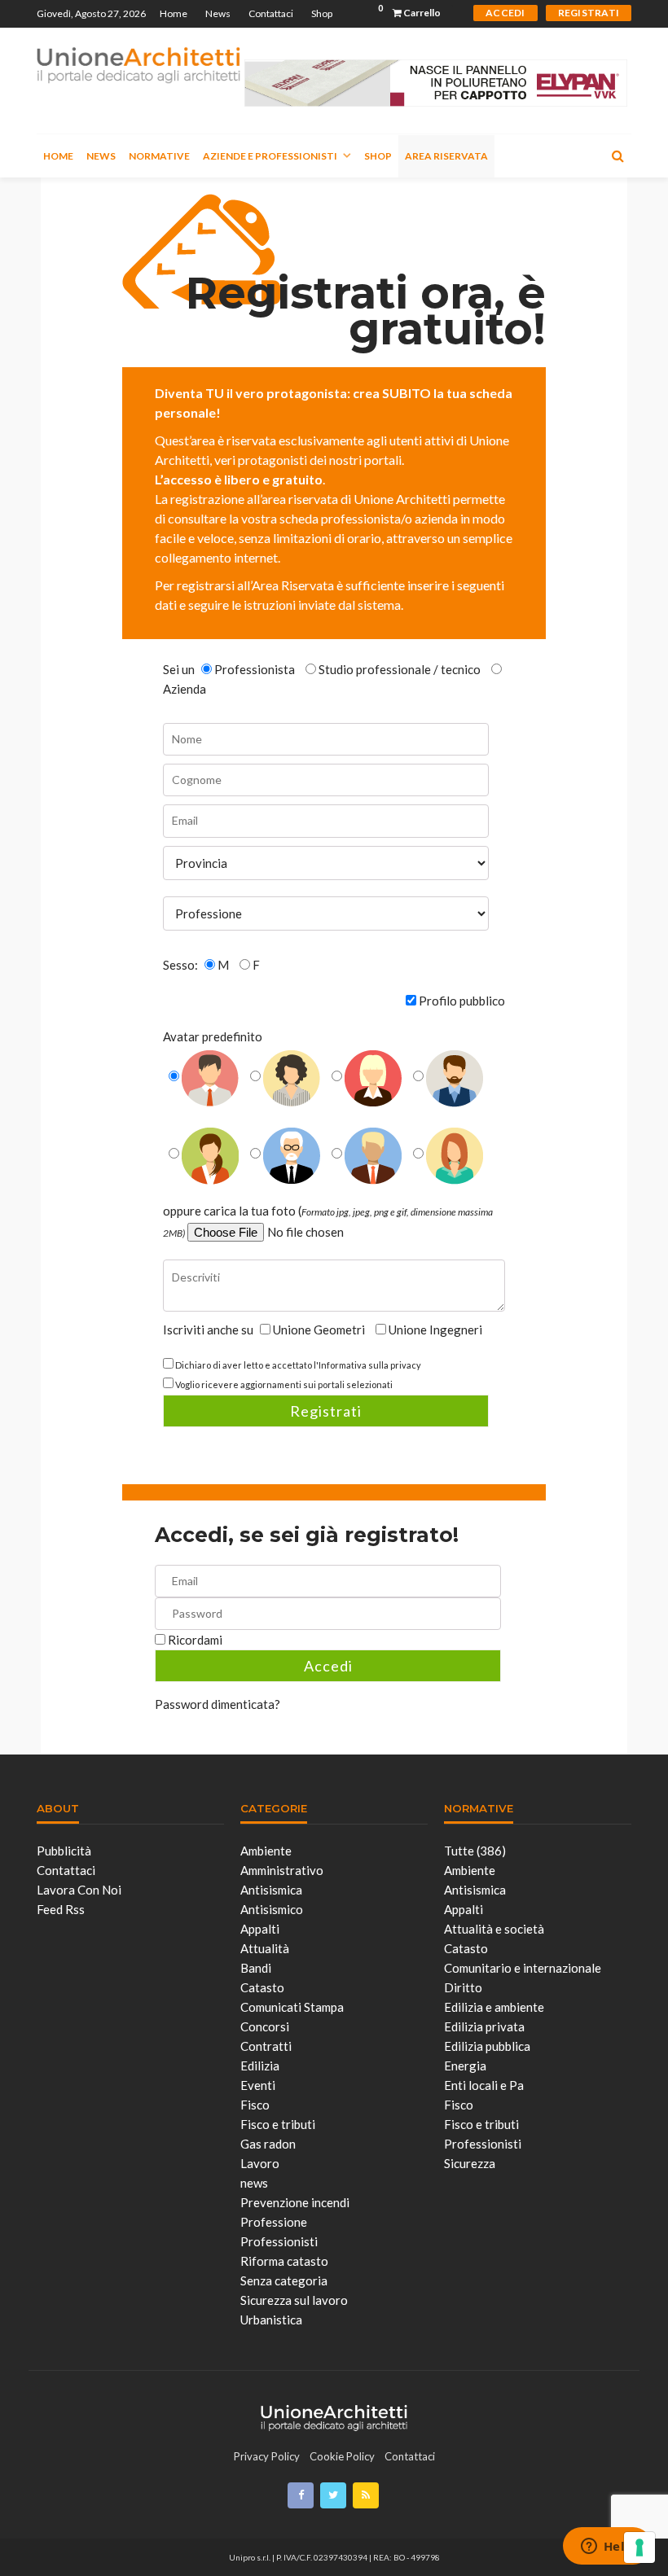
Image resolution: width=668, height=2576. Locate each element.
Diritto (463, 1987)
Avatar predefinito (213, 1036)
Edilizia (260, 2066)
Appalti (260, 1929)
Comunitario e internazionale (523, 1968)
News (218, 13)
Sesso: (182, 965)
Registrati (326, 1411)
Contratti (266, 2046)
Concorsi (265, 2026)
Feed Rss (61, 1909)
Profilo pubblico (462, 1001)
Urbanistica (271, 2320)
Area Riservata (446, 156)
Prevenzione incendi (295, 2202)
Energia (465, 2066)
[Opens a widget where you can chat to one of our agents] (607, 2548)
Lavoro (260, 2163)
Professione (274, 2222)
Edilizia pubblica (487, 2046)
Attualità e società (494, 1929)
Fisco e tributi (278, 2124)
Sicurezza (470, 2163)
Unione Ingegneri (434, 1330)
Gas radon (268, 2144)
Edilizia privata (484, 2026)
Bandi (256, 1968)
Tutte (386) (475, 1851)
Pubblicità (64, 1851)
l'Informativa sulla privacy (367, 1365)
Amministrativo (282, 1870)
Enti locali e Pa (484, 2085)
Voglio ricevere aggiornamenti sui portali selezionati (284, 1384)
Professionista (255, 669)
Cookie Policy (342, 2456)
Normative (159, 156)
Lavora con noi (79, 1890)
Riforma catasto (284, 2261)
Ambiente (266, 1851)
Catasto (262, 1987)
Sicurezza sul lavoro (294, 2300)
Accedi (328, 1666)
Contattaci (271, 13)
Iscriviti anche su (209, 1330)
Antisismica (271, 1890)
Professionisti (279, 2241)
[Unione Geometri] (138, 64)
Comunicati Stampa (292, 2007)
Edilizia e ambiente (494, 2007)
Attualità (265, 1948)
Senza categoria (284, 2280)
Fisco (255, 2105)
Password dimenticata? (218, 1704)
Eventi (258, 2085)
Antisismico (272, 1909)
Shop (322, 13)
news (254, 2183)
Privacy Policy (267, 2456)
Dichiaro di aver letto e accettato (298, 1365)
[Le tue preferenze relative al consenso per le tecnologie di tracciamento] (639, 2548)
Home (174, 13)
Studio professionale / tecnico (400, 669)
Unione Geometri (319, 1330)
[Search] (617, 156)
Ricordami (195, 1640)
